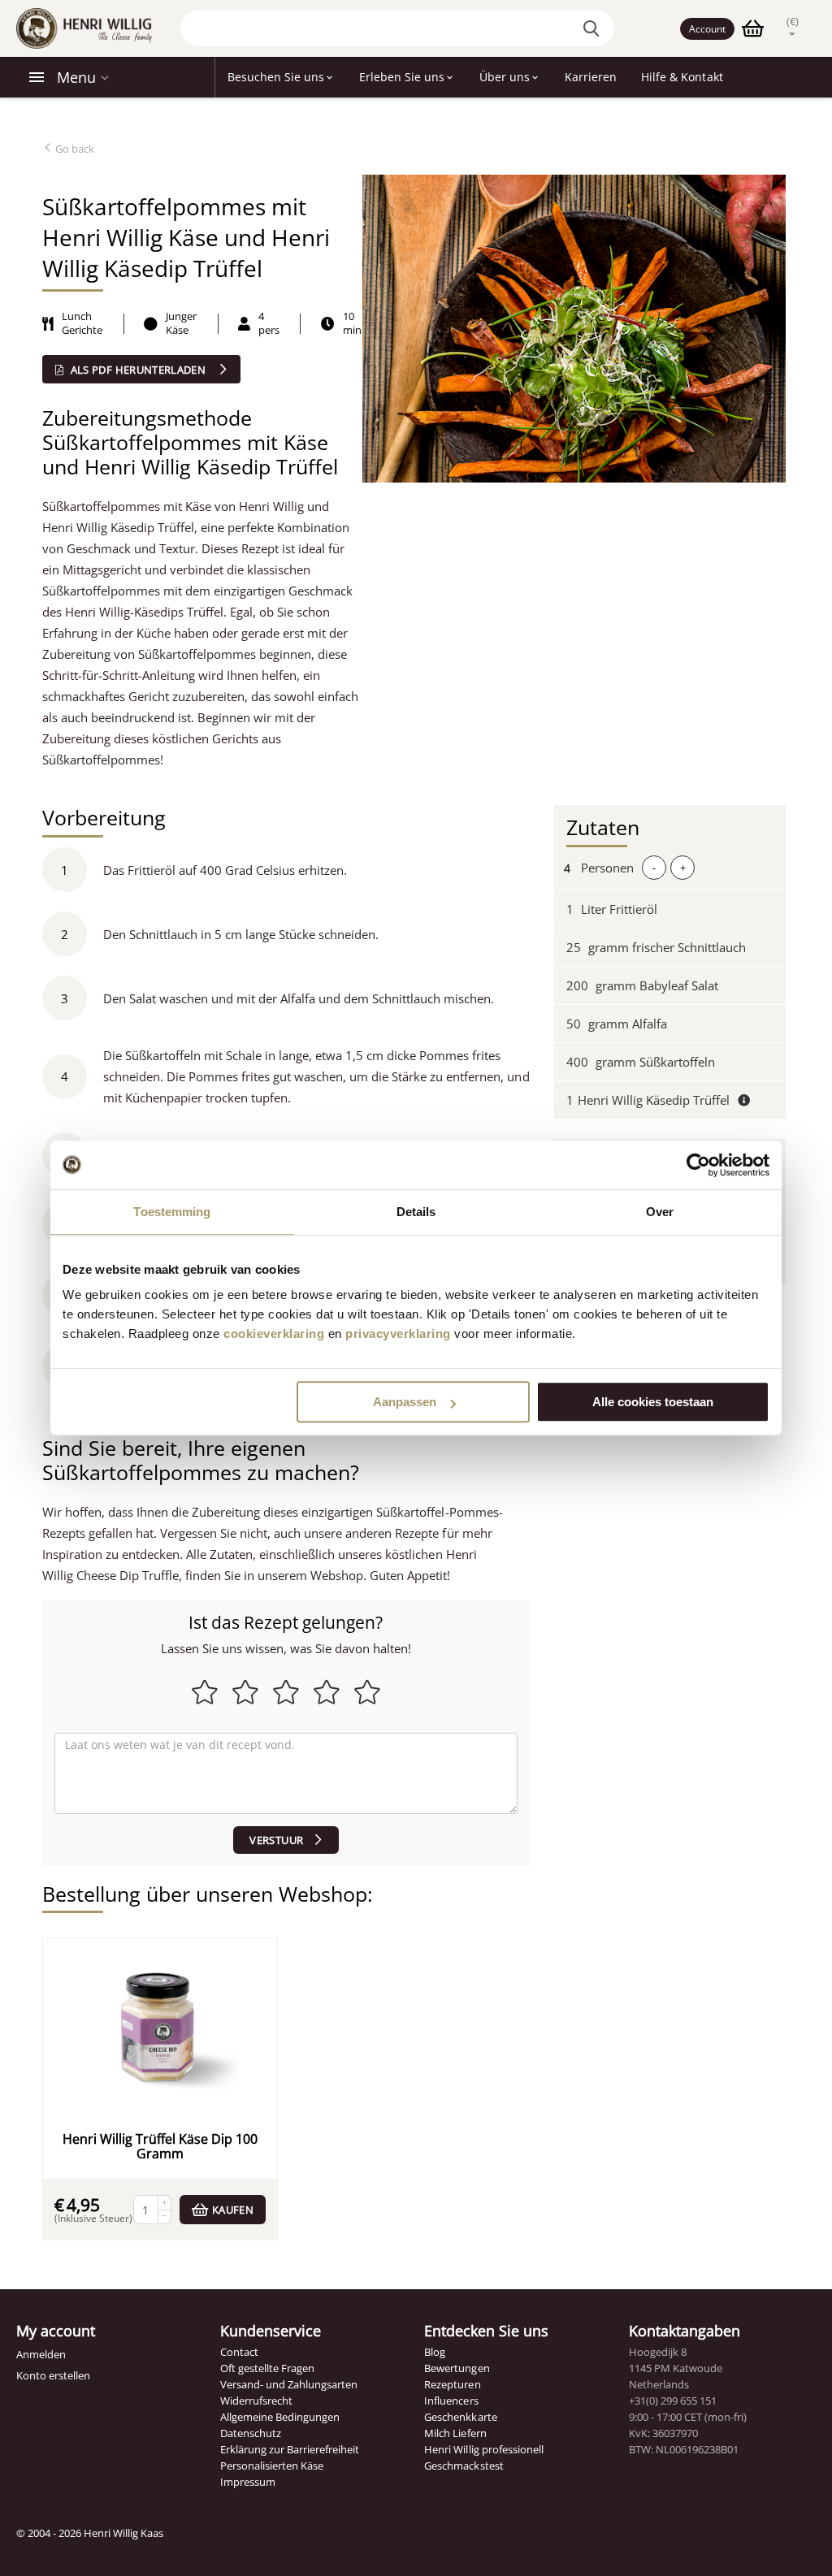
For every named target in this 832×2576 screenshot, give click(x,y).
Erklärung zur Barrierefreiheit (290, 2449)
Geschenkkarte (460, 2417)
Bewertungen (457, 2368)
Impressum (248, 2482)
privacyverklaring (398, 1333)
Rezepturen (452, 2384)
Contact (239, 2352)
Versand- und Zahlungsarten (289, 2384)
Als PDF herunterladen (138, 370)
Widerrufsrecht (256, 2401)
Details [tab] (416, 1212)
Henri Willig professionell (483, 2449)
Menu (76, 77)
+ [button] (683, 868)
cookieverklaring (274, 1333)
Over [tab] (660, 1212)
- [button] (654, 868)
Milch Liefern (455, 2433)
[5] (286, 1773)
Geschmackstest (464, 2466)
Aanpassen (405, 1402)
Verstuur (276, 1840)
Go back (74, 149)
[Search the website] (594, 28)
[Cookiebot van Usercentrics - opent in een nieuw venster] (698, 1165)
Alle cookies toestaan (653, 1402)
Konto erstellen (53, 2375)
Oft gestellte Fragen (267, 2368)
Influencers (451, 2401)
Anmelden (41, 2354)
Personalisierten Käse (272, 2466)
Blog (435, 2352)
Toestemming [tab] (172, 1212)
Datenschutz (251, 2433)
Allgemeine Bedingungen (280, 2417)
